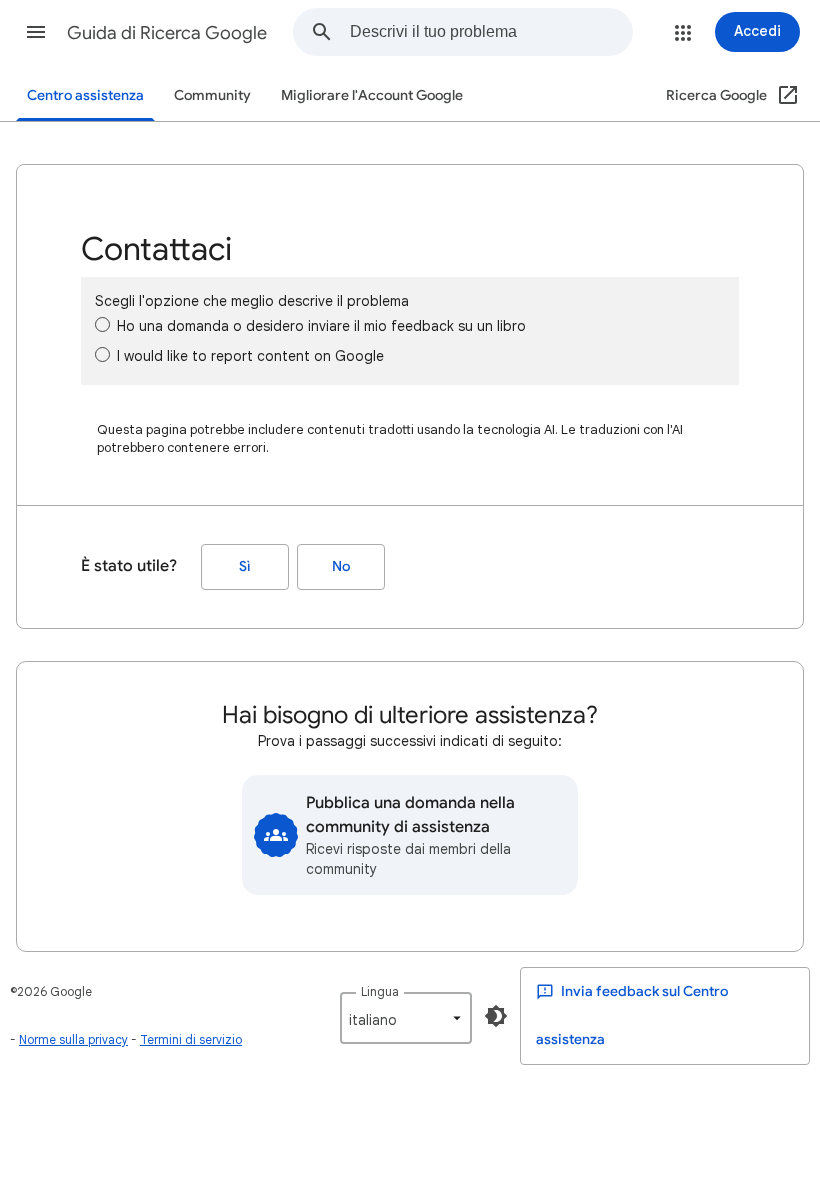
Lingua (380, 991)
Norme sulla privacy (73, 1039)
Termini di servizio (191, 1039)
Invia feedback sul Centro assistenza (632, 1015)
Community (212, 95)
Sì (245, 566)
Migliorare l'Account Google (372, 95)
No (341, 566)
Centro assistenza (85, 95)
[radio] (102, 324)
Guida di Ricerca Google (167, 33)
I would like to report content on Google (250, 356)
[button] (36, 32)
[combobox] (491, 32)
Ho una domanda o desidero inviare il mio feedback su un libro (321, 326)
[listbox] (406, 1018)
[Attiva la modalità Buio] (496, 1016)
